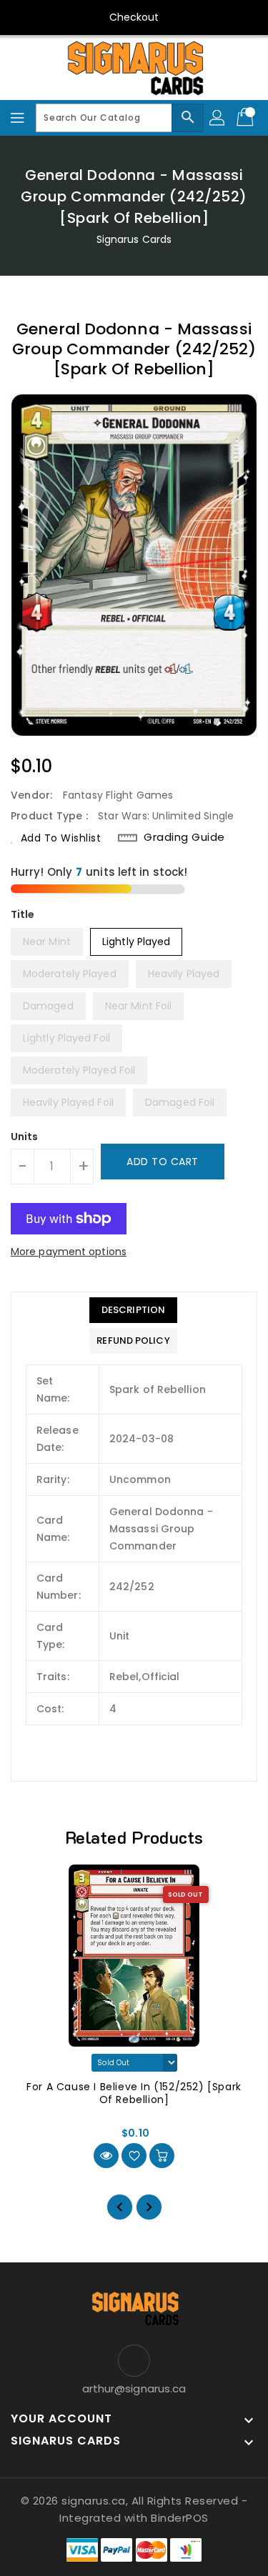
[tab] (133, 1310)
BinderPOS (180, 2518)
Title (23, 914)
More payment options (69, 1252)
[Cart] (247, 118)
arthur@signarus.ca (134, 2388)
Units (25, 1137)
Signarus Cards (134, 239)
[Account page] (218, 118)
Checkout (134, 17)
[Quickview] (106, 2156)
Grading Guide (184, 837)
